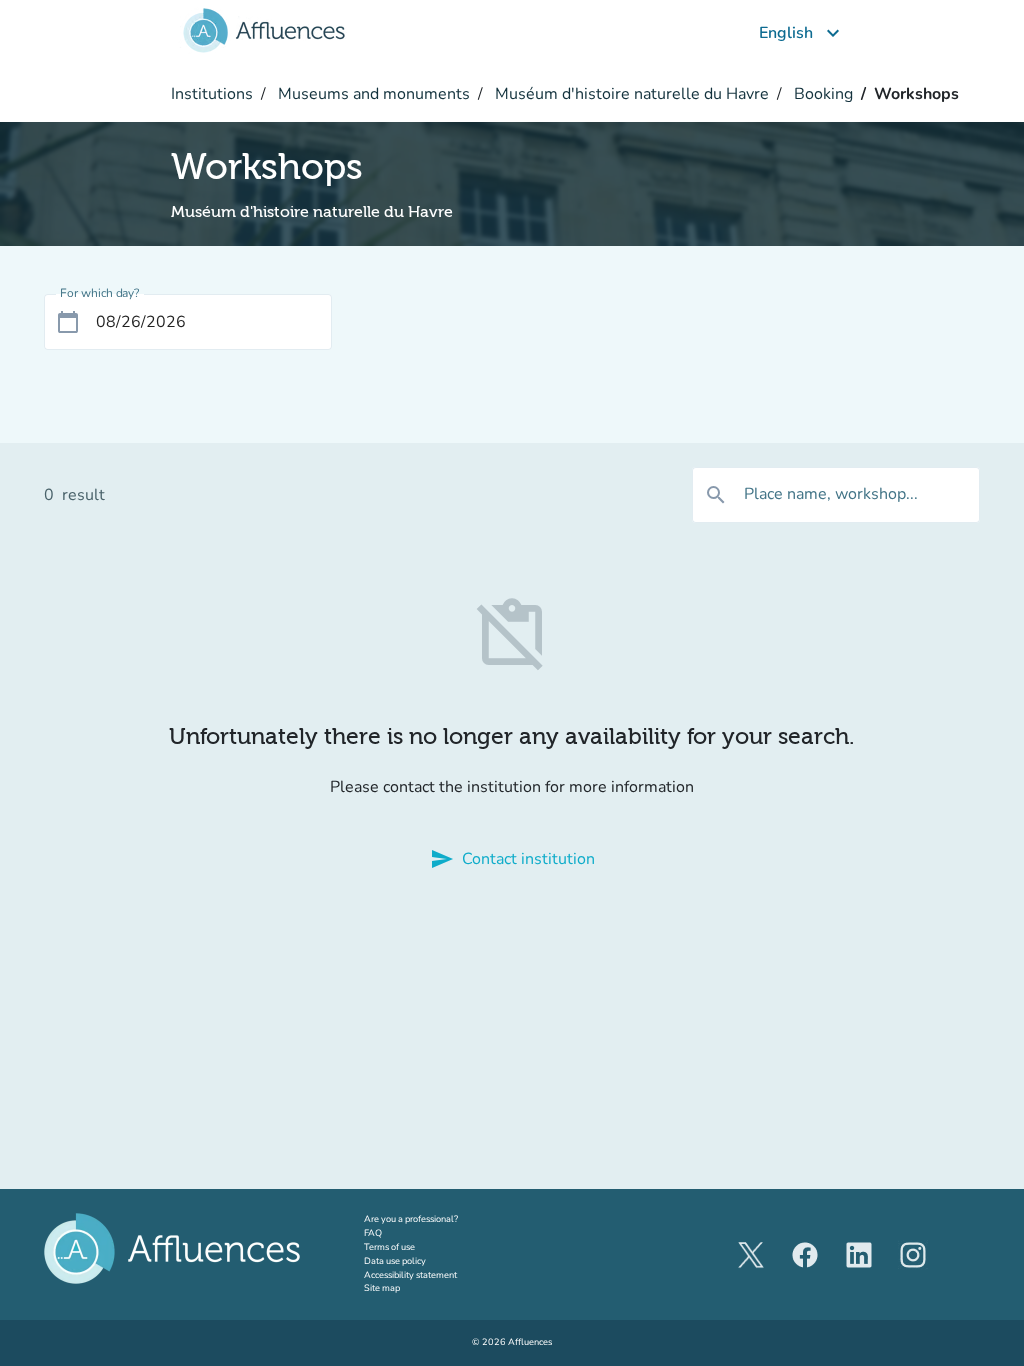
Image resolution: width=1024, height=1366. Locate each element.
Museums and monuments (372, 94)
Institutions (212, 94)
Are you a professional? (430, 1219)
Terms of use (389, 1247)
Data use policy (395, 1261)
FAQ (373, 1233)
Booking (821, 94)
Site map (382, 1288)
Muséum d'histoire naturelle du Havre (630, 94)
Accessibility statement (410, 1275)
